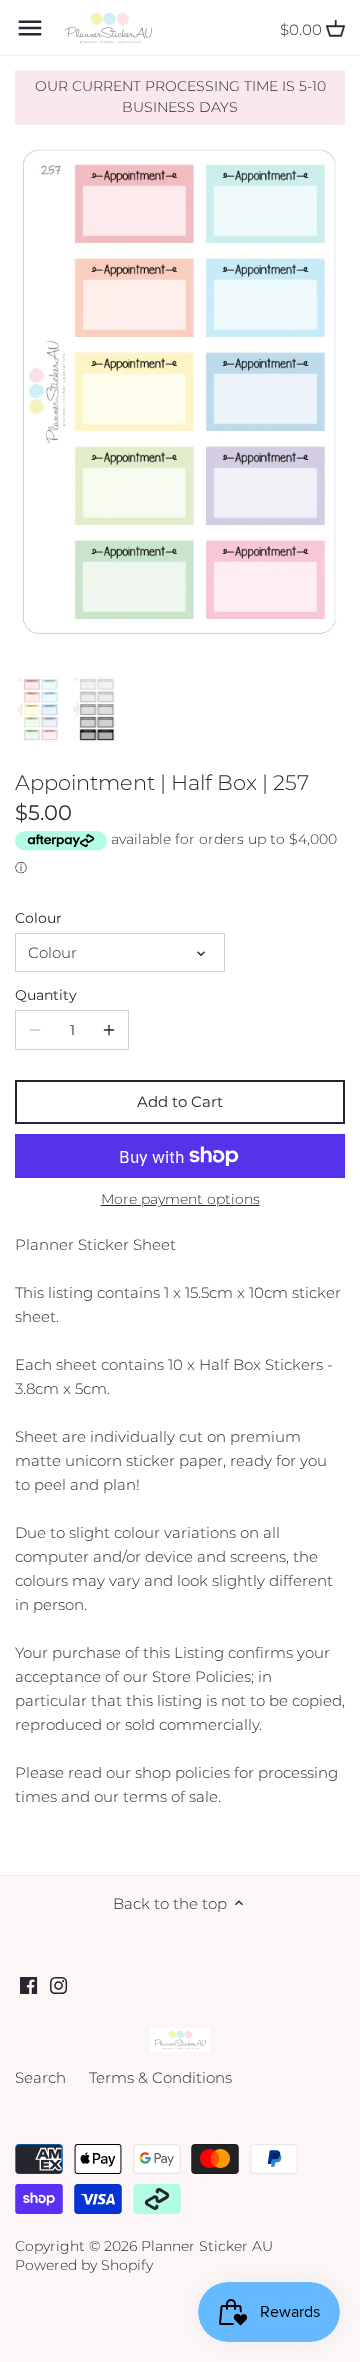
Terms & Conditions (160, 2077)
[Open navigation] (30, 28)
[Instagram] (58, 1983)
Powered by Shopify (84, 2265)
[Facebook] (28, 1983)
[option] (38, 710)
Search (40, 2077)
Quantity (46, 995)
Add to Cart (180, 1101)
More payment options (180, 1199)
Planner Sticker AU (207, 2246)
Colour (38, 918)
